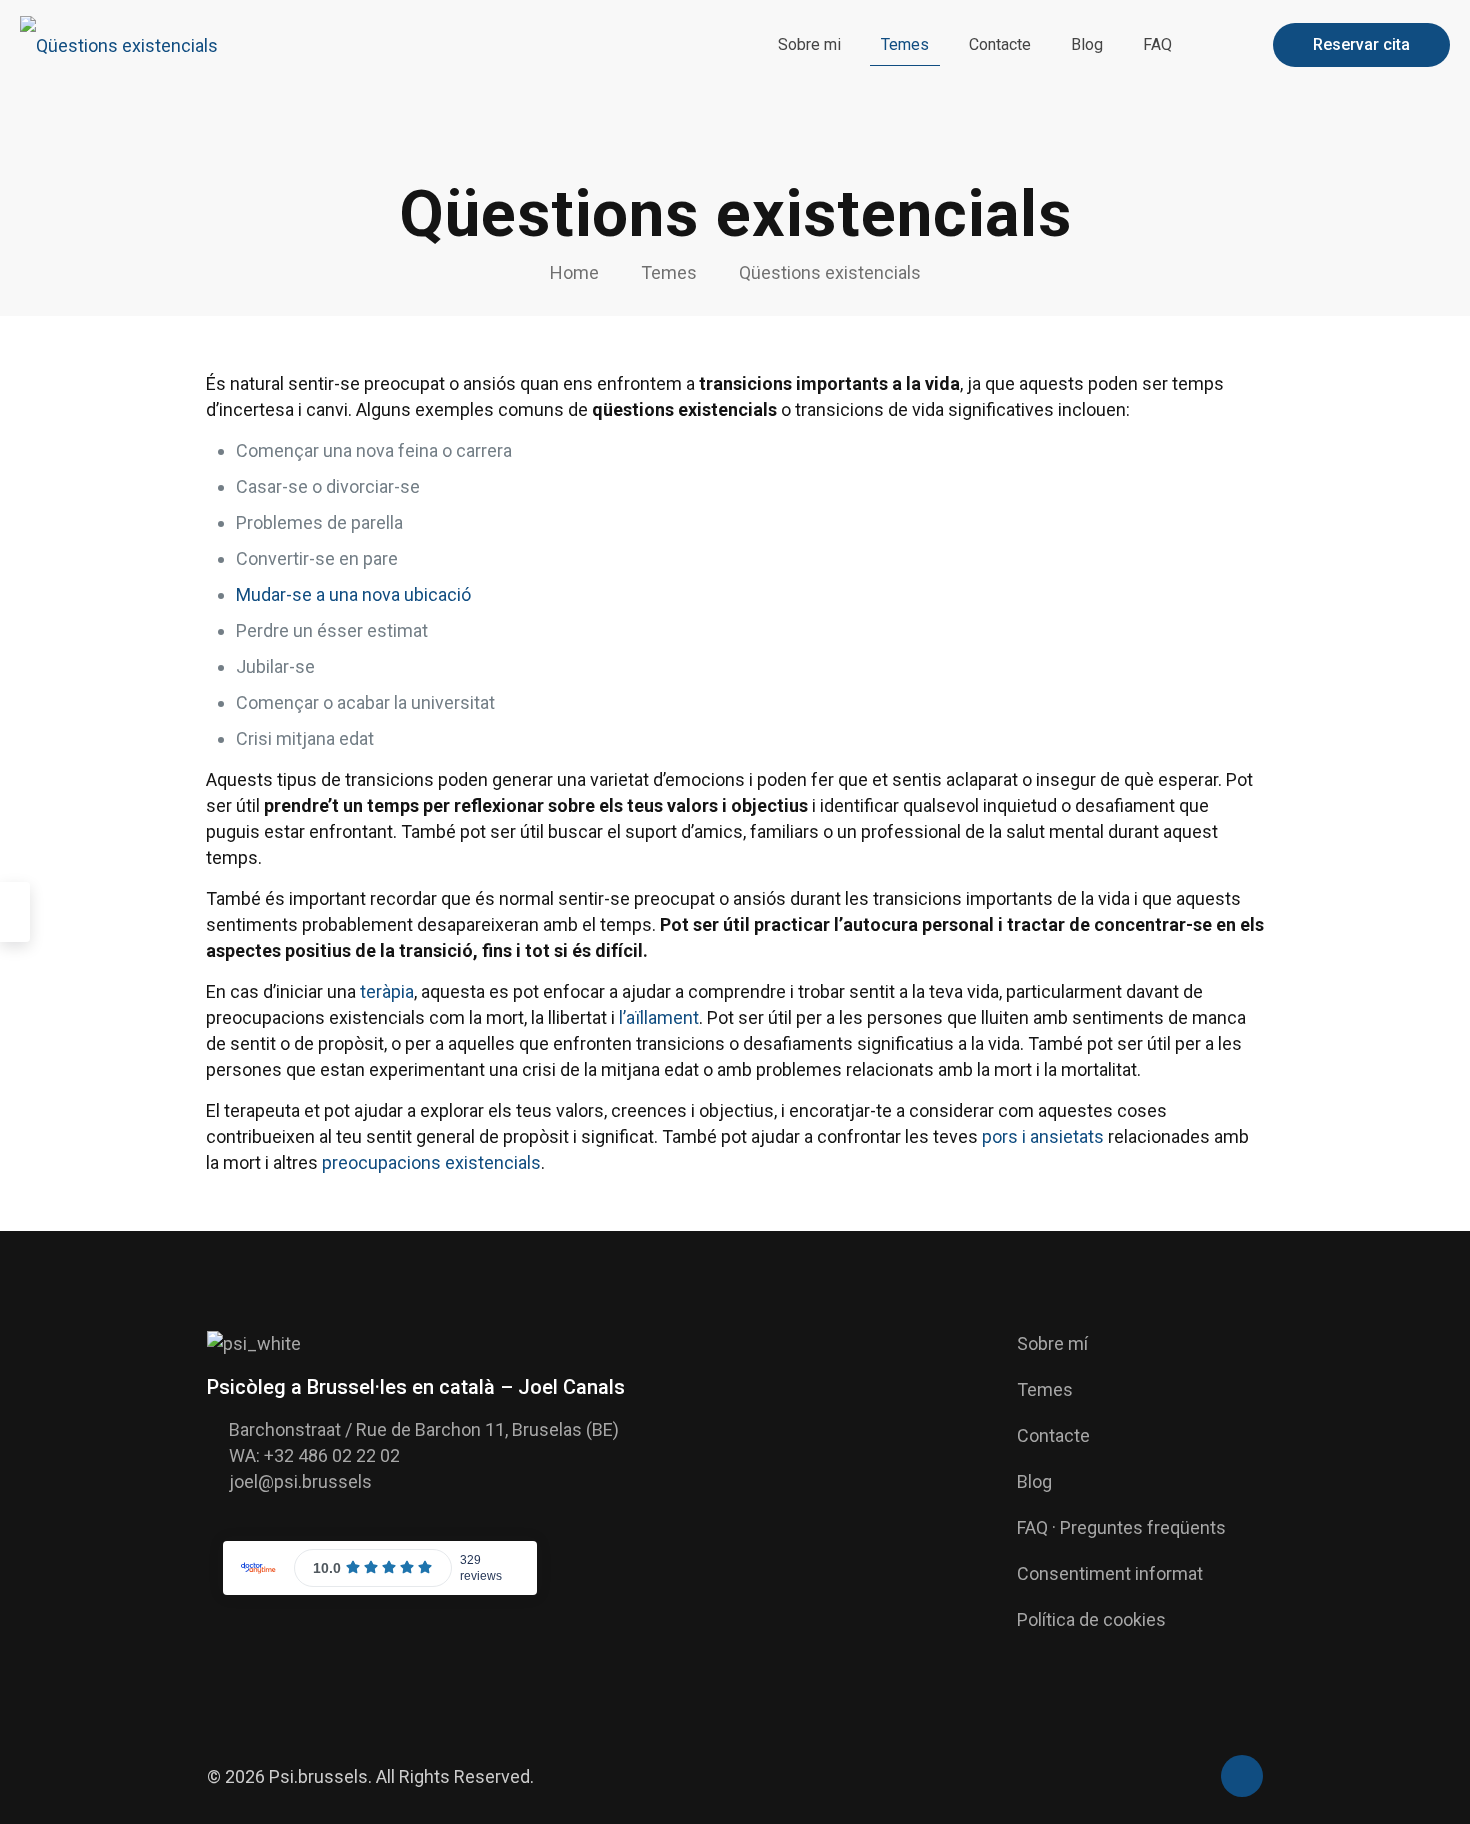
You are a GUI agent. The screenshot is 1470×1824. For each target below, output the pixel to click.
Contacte (1053, 1435)
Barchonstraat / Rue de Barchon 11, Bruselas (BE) (424, 1429)
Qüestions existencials (830, 272)
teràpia (387, 991)
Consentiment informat (1110, 1573)
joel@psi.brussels (300, 1481)
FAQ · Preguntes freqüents (1121, 1527)
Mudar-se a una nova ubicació (353, 594)
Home (574, 272)
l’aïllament (659, 1017)
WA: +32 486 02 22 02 (314, 1455)
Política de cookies (1091, 1619)
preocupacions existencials (431, 1162)
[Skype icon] (1172, 1778)
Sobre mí (1052, 1343)
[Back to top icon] (1242, 1776)
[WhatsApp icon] (1193, 1778)
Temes (669, 272)
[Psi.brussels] (119, 45)
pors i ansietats (1043, 1136)
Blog (1034, 1481)
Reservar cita (1361, 44)
